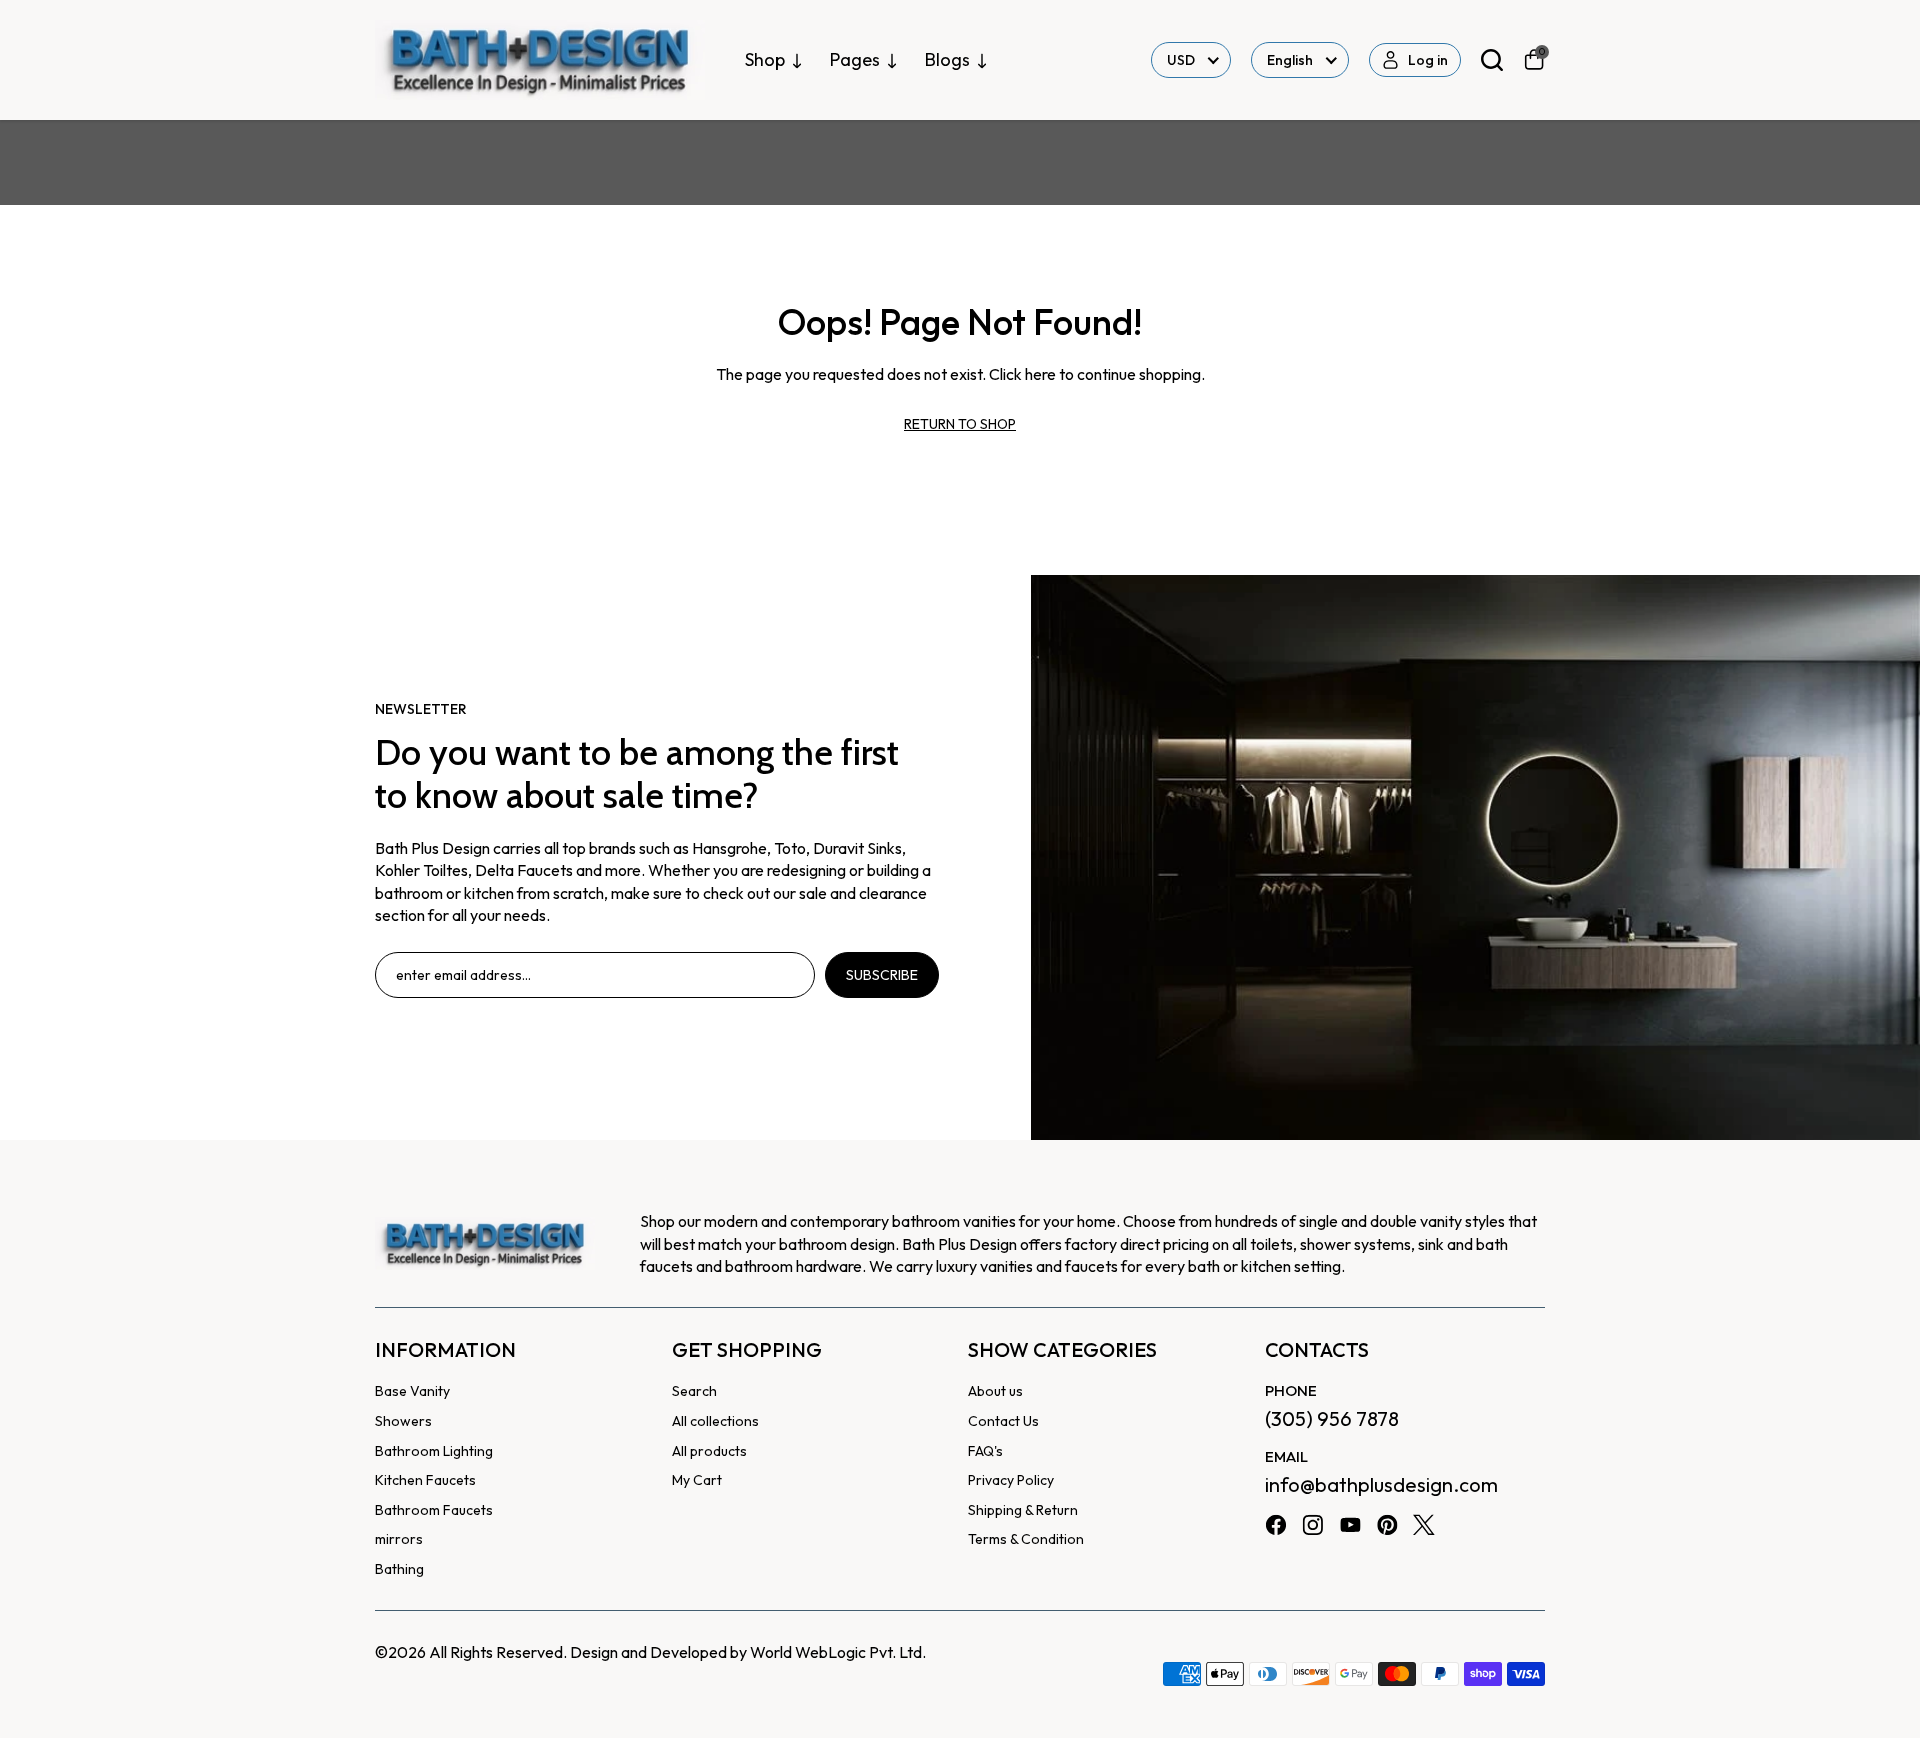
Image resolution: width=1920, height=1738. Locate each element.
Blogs (947, 59)
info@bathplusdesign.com (1381, 1484)
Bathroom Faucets (434, 1510)
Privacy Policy (1011, 1480)
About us (995, 1391)
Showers (403, 1421)
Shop (765, 59)
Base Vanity (412, 1391)
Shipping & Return (1023, 1510)
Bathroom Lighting (434, 1451)
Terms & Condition (1026, 1539)
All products (709, 1451)
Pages (855, 59)
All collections (715, 1421)
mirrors (399, 1539)
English (1290, 60)
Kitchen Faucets (425, 1480)
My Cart (697, 1480)
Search (694, 1391)
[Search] (1492, 60)
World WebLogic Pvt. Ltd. (838, 1652)
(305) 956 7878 (1332, 1418)
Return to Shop (960, 424)
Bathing (399, 1569)
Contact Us (1003, 1421)
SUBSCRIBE (882, 975)
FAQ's (985, 1451)
